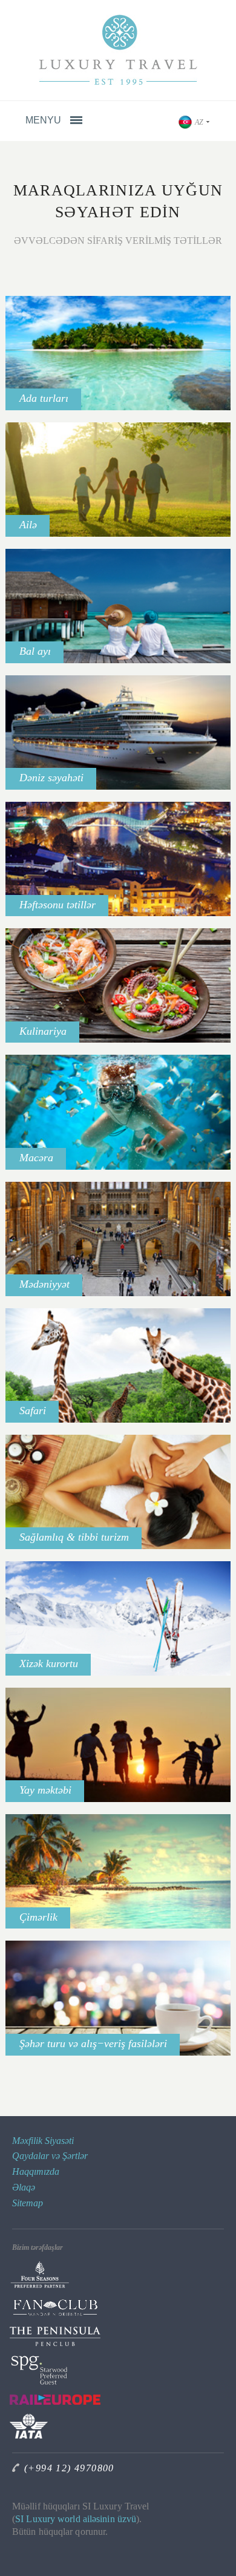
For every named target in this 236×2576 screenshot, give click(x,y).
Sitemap (28, 2203)
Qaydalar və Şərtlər (50, 2156)
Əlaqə (24, 2187)
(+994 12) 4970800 (69, 2468)
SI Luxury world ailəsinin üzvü (76, 2519)
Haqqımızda (36, 2171)
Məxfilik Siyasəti (43, 2141)
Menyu (44, 120)
